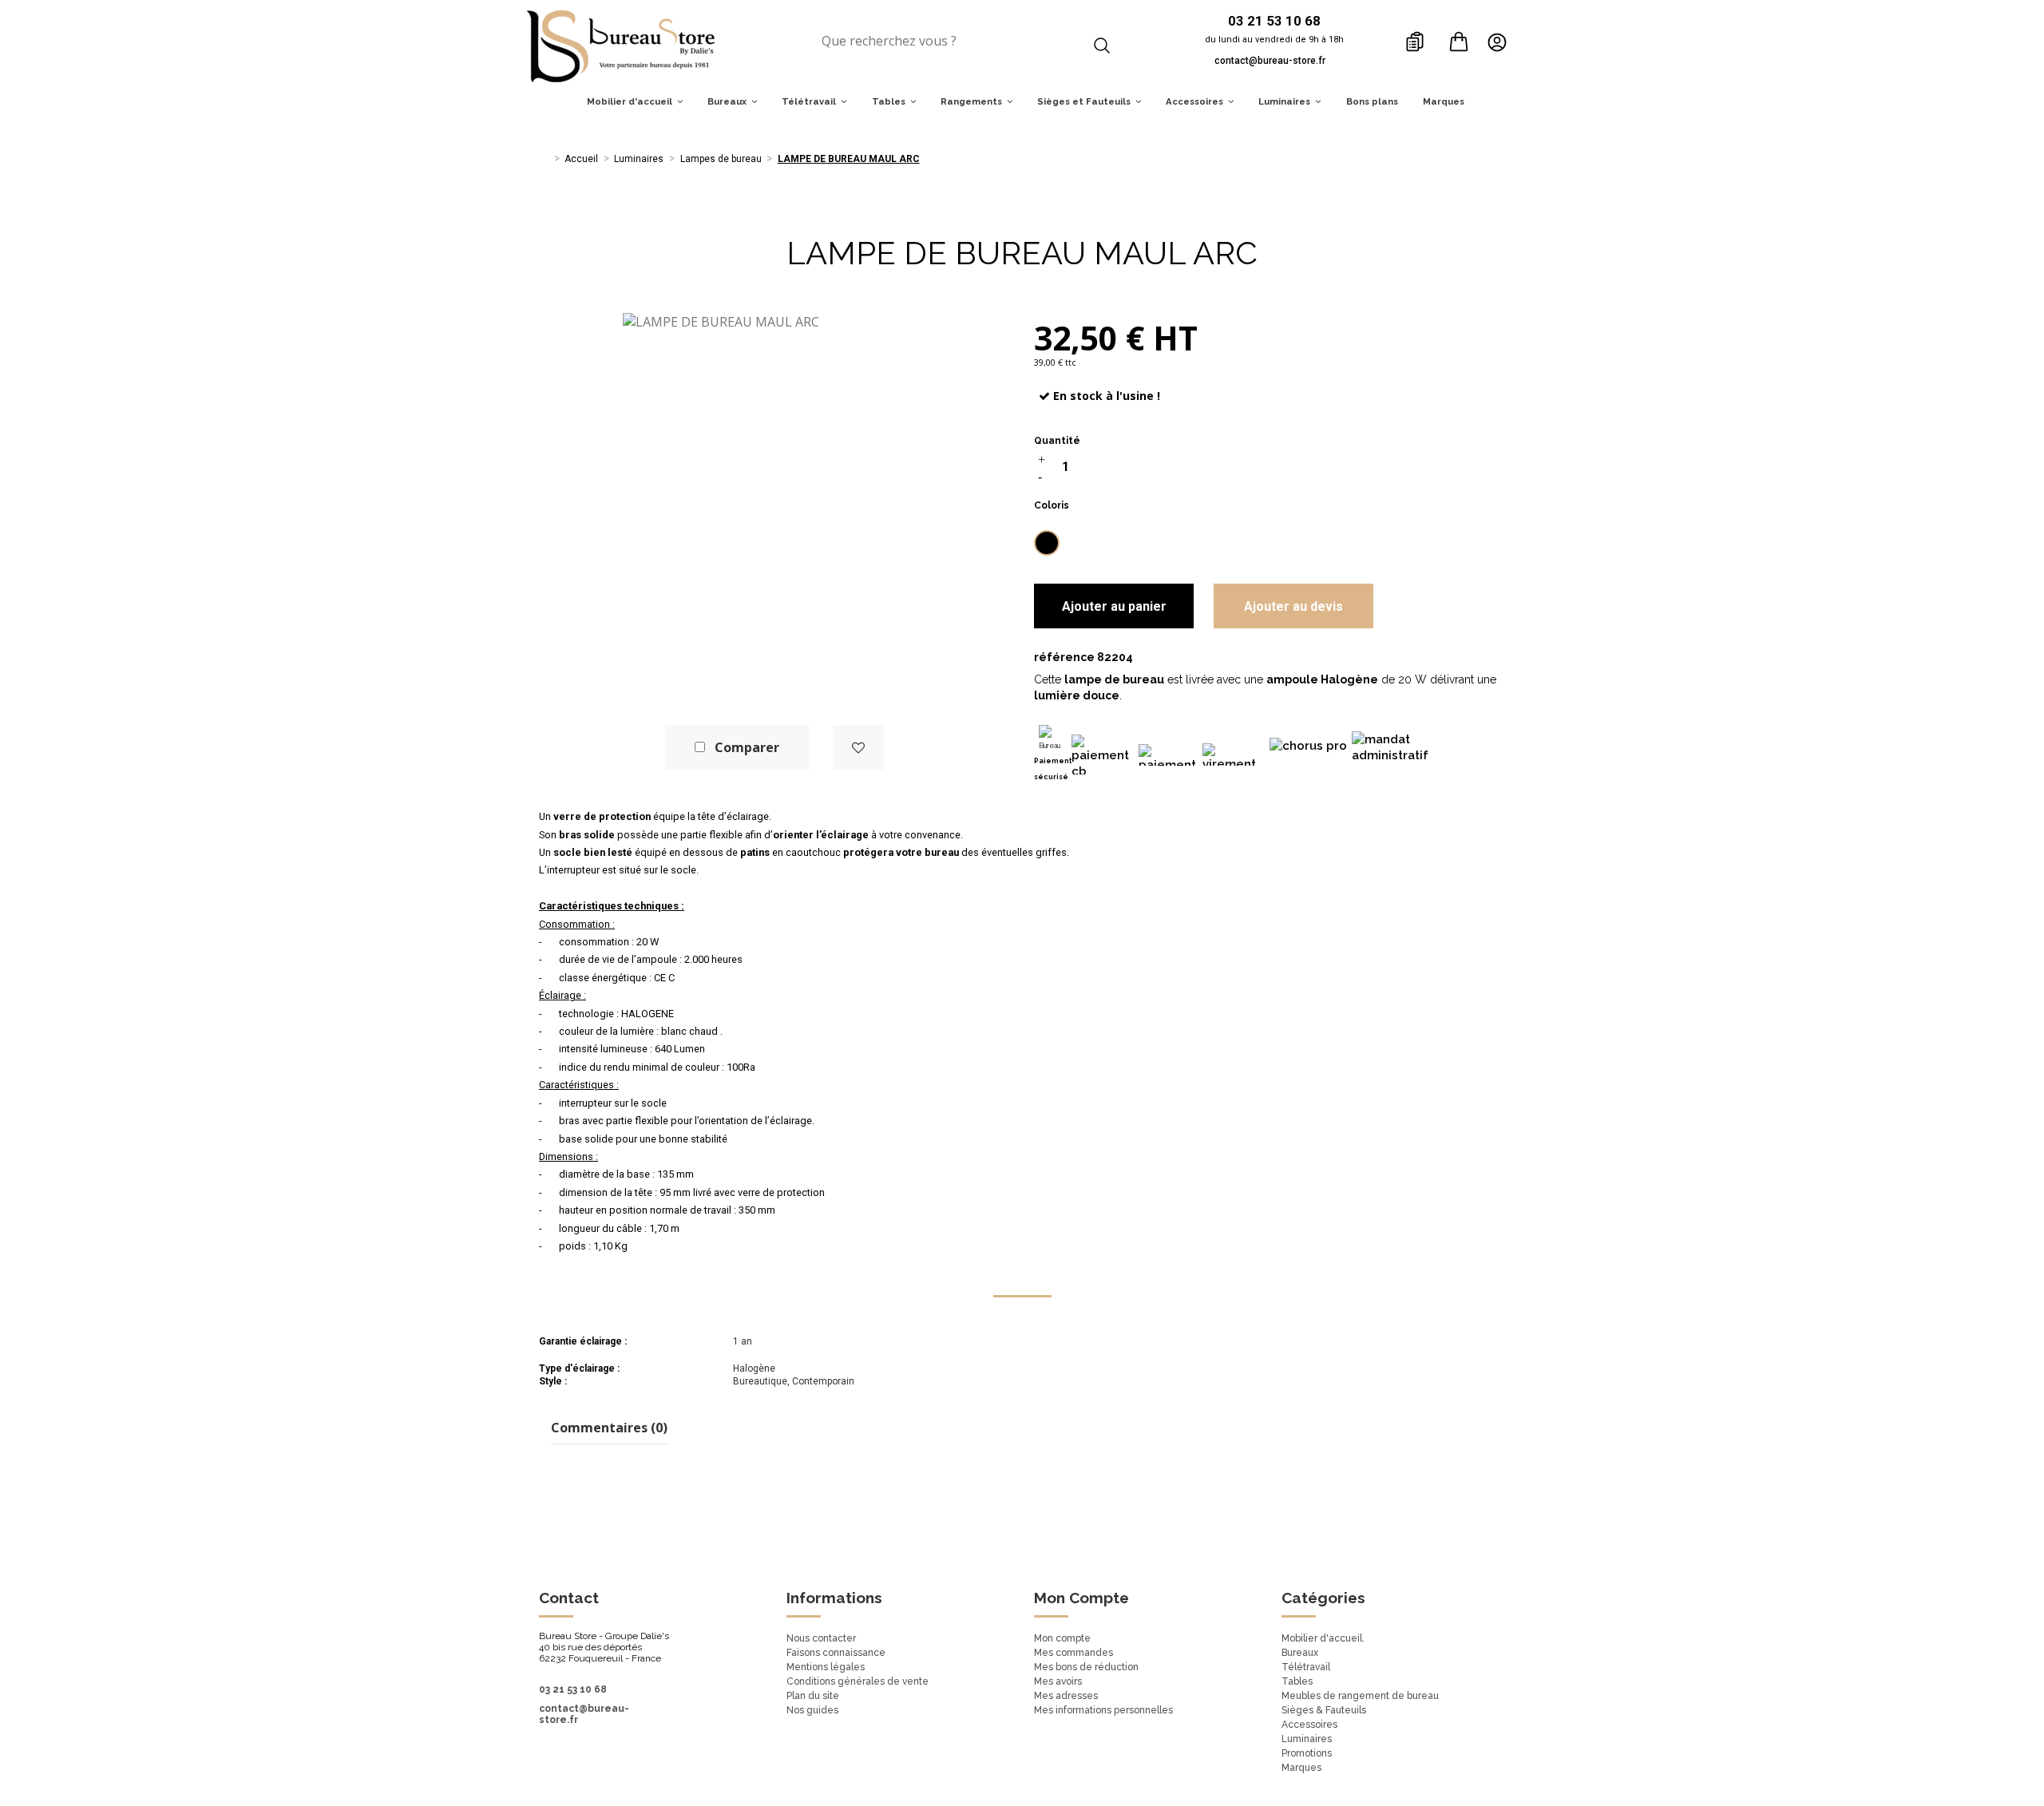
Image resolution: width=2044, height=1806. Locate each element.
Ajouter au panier (1114, 606)
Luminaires (1307, 1739)
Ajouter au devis (1293, 606)
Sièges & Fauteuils (1324, 1710)
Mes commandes (1073, 1653)
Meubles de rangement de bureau (1360, 1696)
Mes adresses (1066, 1696)
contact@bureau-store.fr (1270, 61)
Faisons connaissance (836, 1653)
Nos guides (812, 1710)
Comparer (747, 747)
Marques (1301, 1768)
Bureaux (1300, 1653)
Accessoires (1309, 1725)
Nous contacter (821, 1638)
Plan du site (813, 1696)
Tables (1297, 1681)
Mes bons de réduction (1086, 1667)
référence (1064, 657)
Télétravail (1306, 1667)
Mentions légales (826, 1667)
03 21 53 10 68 (573, 1689)
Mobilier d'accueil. (1323, 1638)
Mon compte (1062, 1638)
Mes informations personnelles (1103, 1710)
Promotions (1307, 1753)
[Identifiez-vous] (1501, 42)
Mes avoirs (1058, 1681)
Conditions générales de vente (858, 1681)
